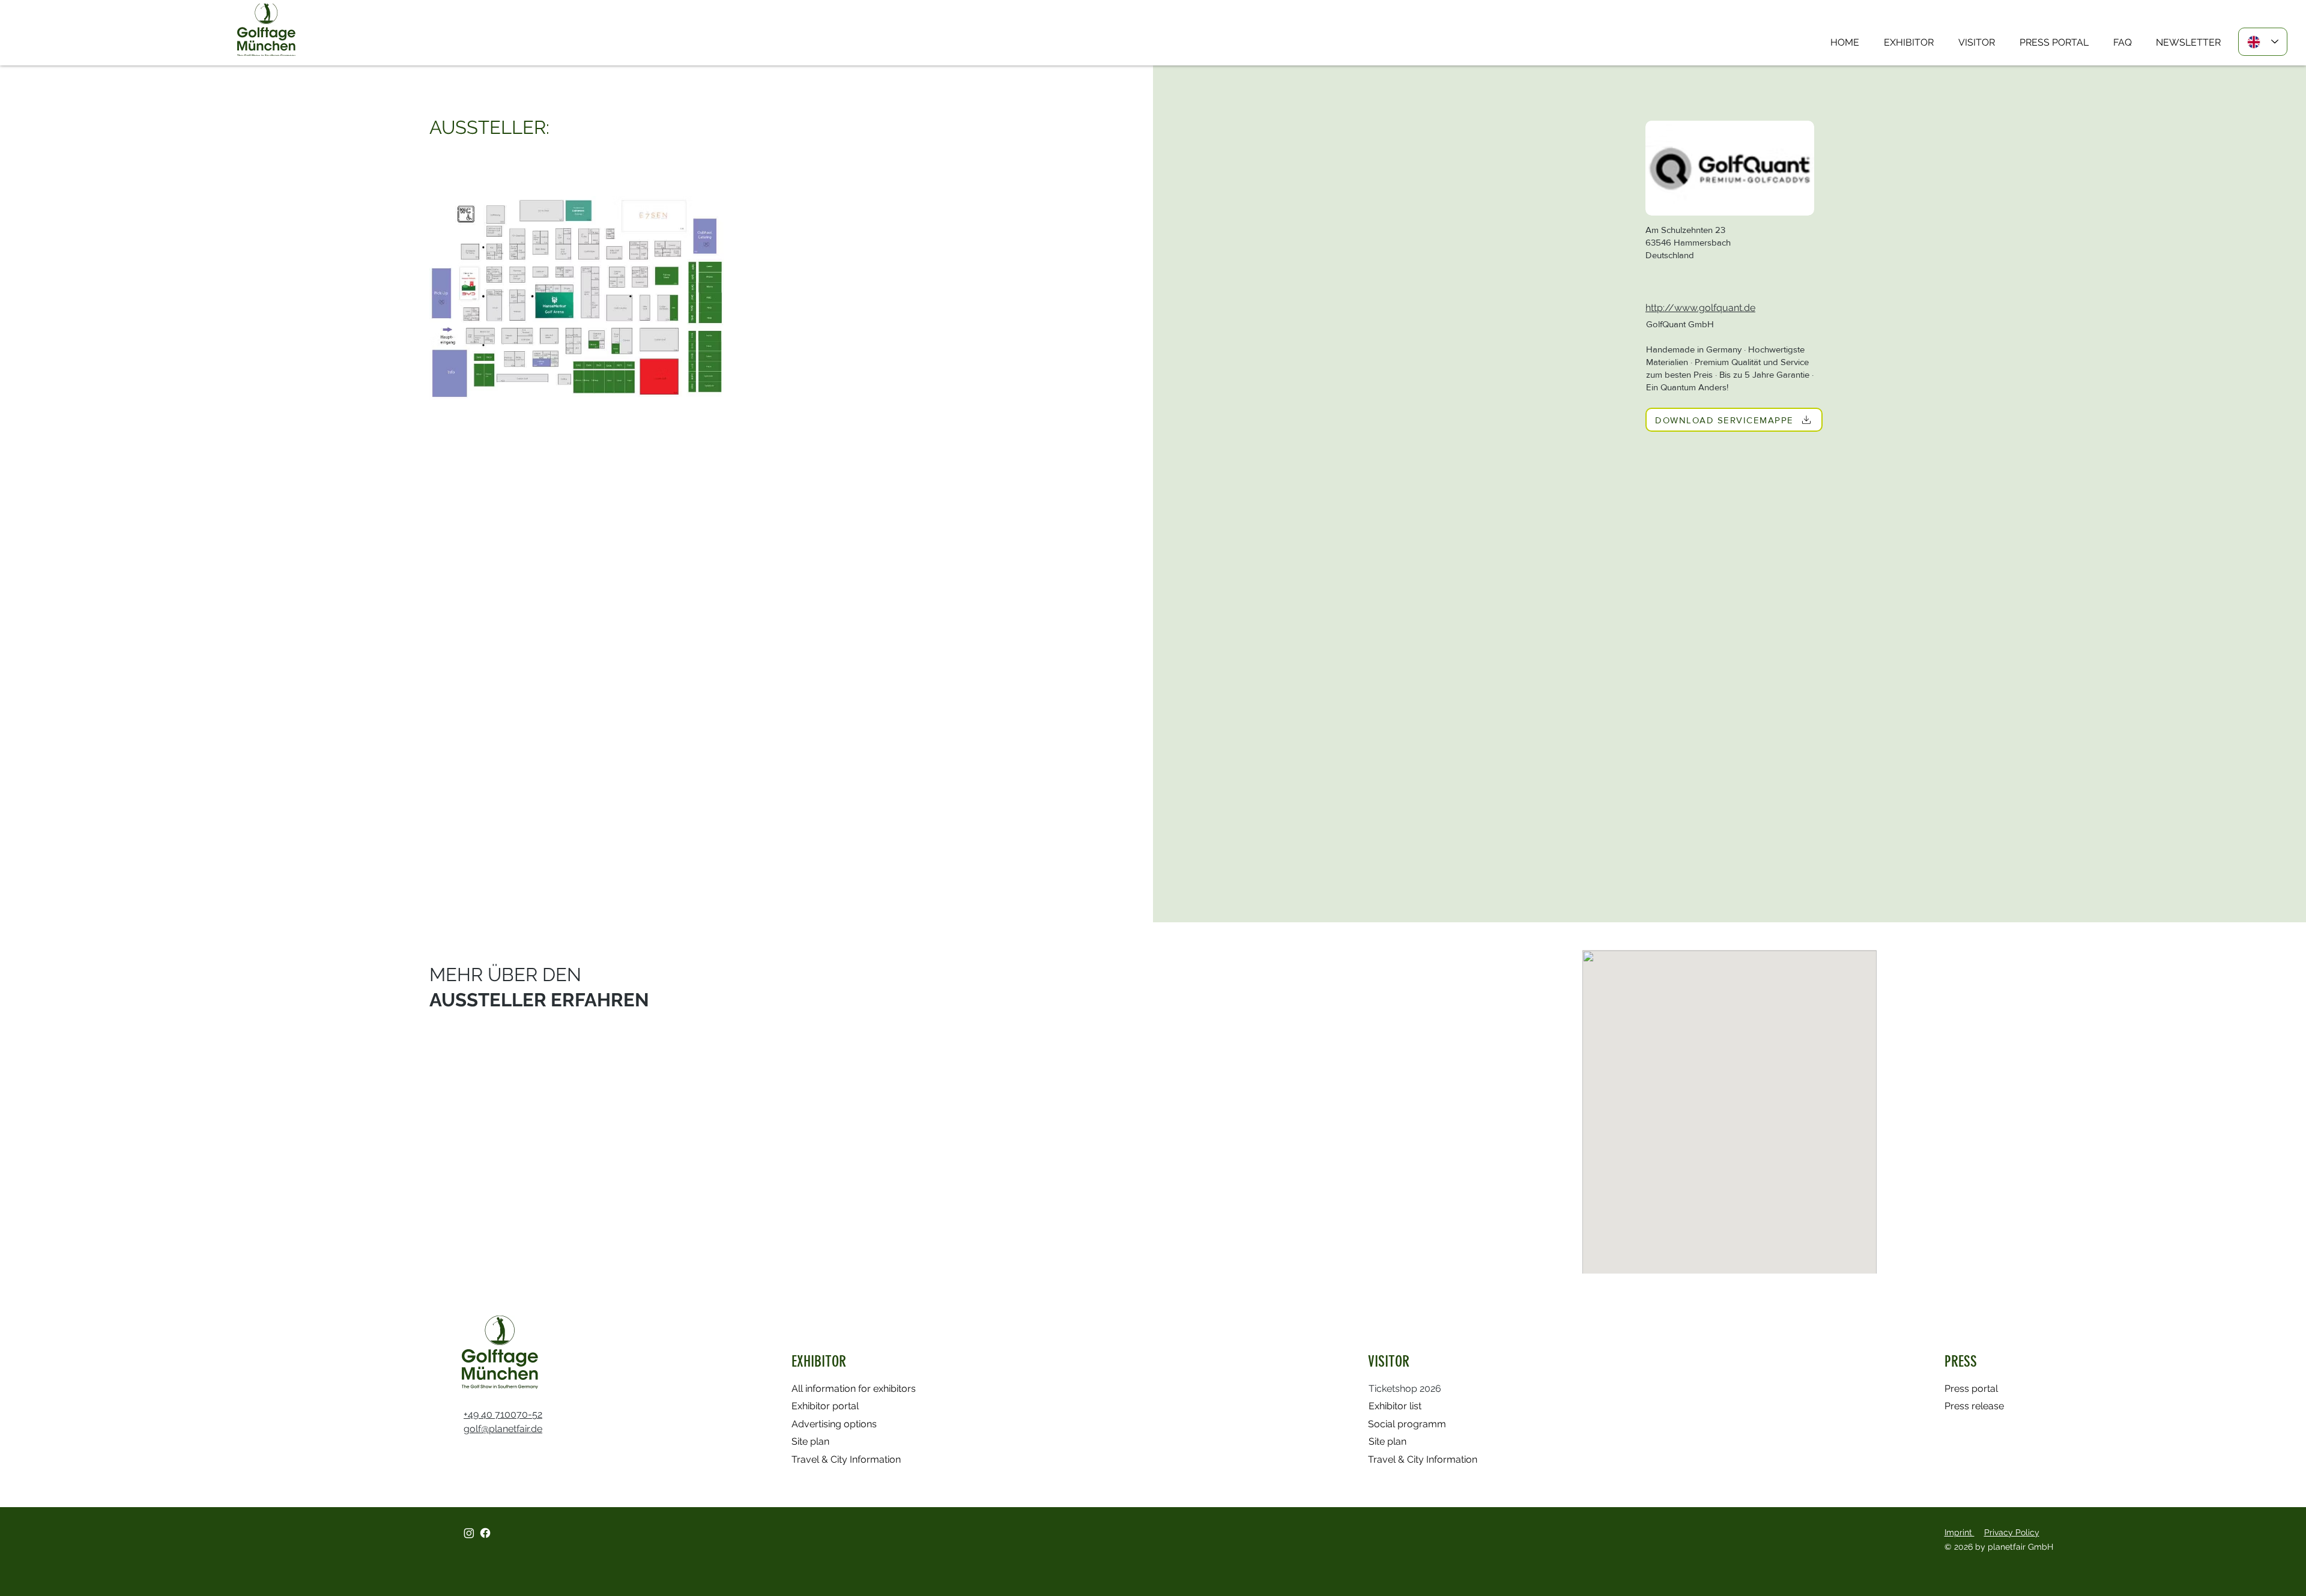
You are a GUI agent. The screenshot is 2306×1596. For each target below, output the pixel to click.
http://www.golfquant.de (1700, 308)
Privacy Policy (2012, 1532)
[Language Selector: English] (2263, 42)
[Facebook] (485, 1533)
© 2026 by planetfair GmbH (2000, 1547)
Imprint (1959, 1532)
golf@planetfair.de (503, 1429)
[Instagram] (469, 1533)
